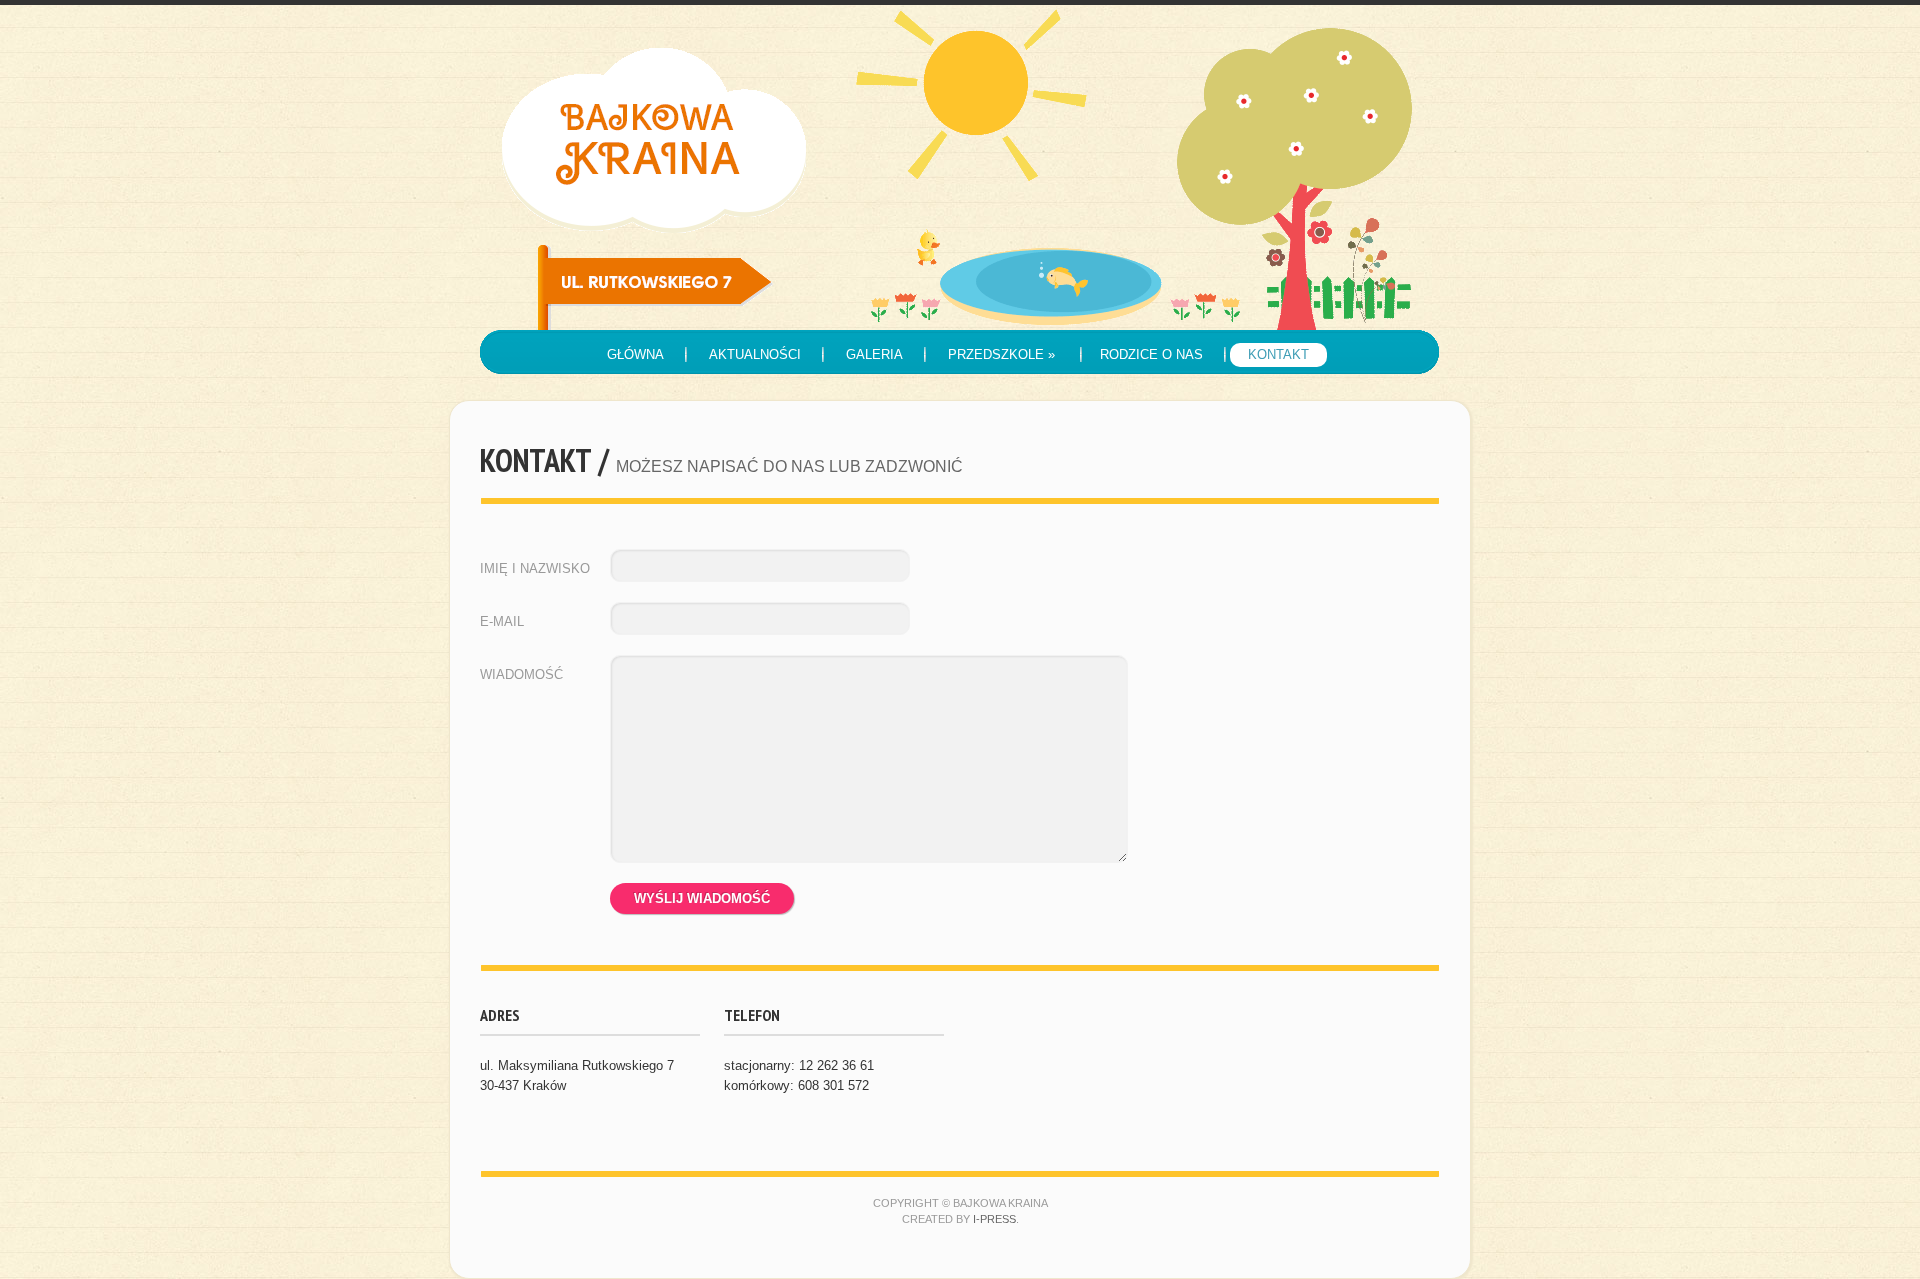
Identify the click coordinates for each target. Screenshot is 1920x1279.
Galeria (874, 355)
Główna (635, 355)
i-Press (994, 1219)
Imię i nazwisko (535, 568)
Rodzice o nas (1151, 355)
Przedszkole (1001, 355)
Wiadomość (521, 674)
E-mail (502, 621)
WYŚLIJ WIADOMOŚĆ (702, 898)
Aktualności (755, 355)
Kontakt (1278, 355)
